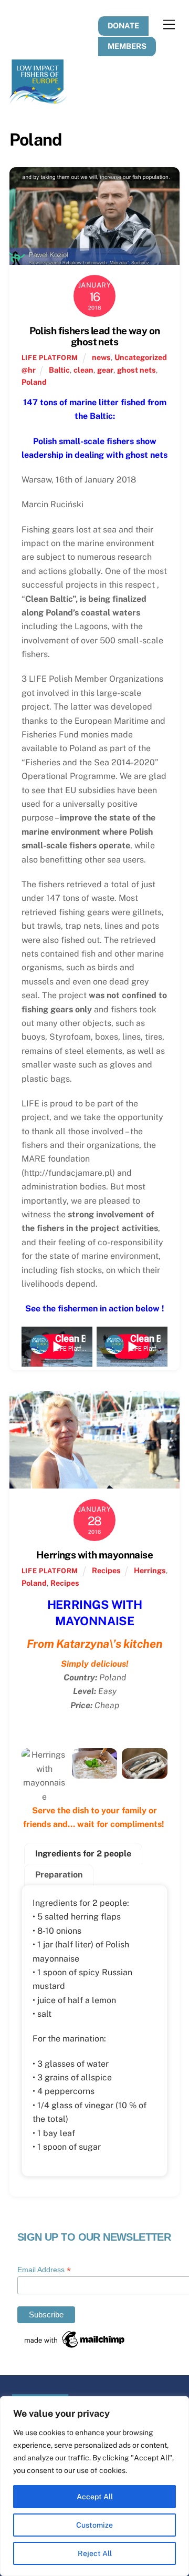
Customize (94, 2525)
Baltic (59, 370)
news (101, 357)
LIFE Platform (50, 358)
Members (127, 46)
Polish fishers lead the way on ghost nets (95, 336)
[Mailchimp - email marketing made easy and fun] (75, 2346)
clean (83, 370)
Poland (34, 382)
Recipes (106, 1570)
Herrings (150, 1570)
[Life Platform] (38, 99)
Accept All (95, 2497)
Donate (123, 25)
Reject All (95, 2553)
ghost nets (136, 370)
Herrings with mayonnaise (94, 1555)
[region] (94, 2486)
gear (105, 370)
